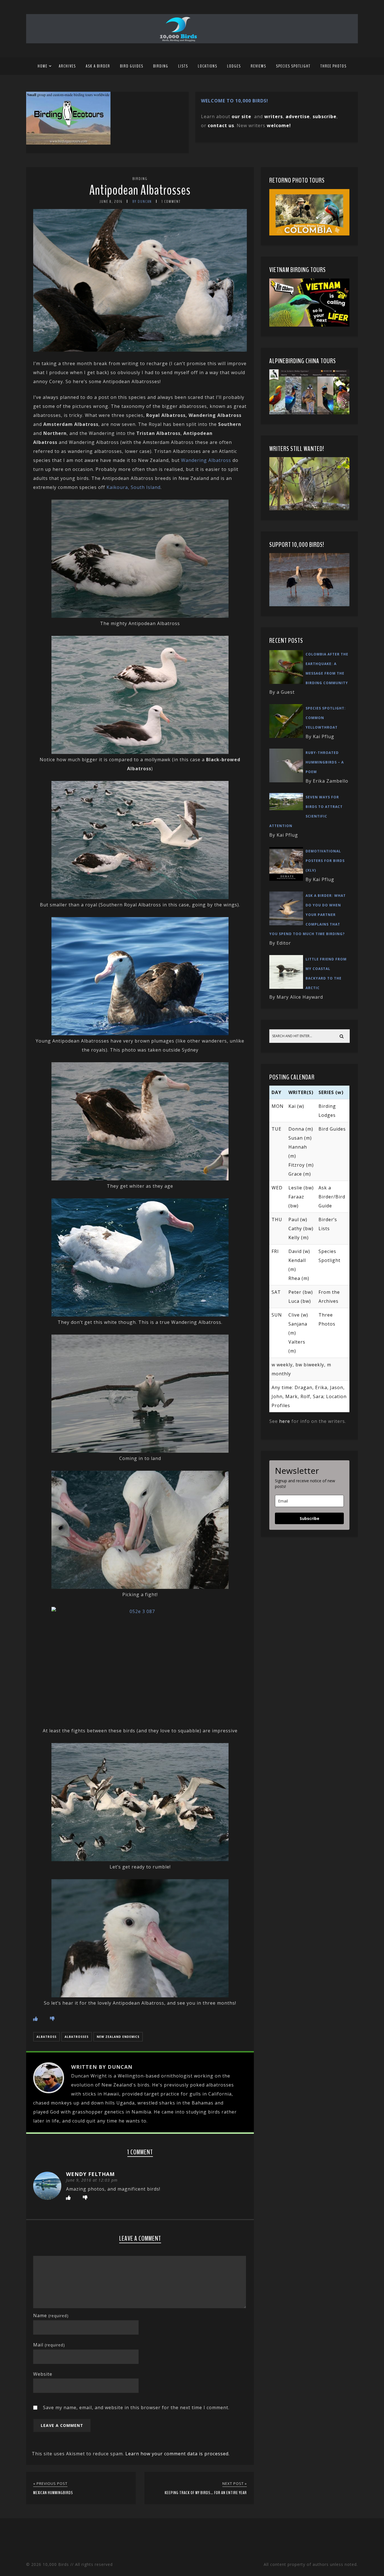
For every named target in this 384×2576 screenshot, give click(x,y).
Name (51, 2316)
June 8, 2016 (111, 202)
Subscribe (310, 1518)
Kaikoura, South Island (134, 487)
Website (43, 2374)
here (285, 1421)
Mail (49, 2345)
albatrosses (77, 2037)
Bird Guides (132, 66)
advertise (298, 116)
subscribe (325, 116)
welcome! (279, 125)
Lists (183, 66)
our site (241, 116)
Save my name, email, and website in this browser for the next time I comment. (136, 2407)
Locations (208, 66)
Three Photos (334, 66)
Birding (161, 66)
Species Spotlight (293, 66)
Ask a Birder (98, 66)
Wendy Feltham (90, 2174)
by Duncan (142, 202)
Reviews (258, 66)
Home (43, 66)
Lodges (234, 66)
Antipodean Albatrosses (140, 190)
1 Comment (171, 202)
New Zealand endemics (118, 2037)
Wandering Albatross (206, 460)
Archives (67, 66)
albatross (47, 2037)
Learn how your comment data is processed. (178, 2454)
